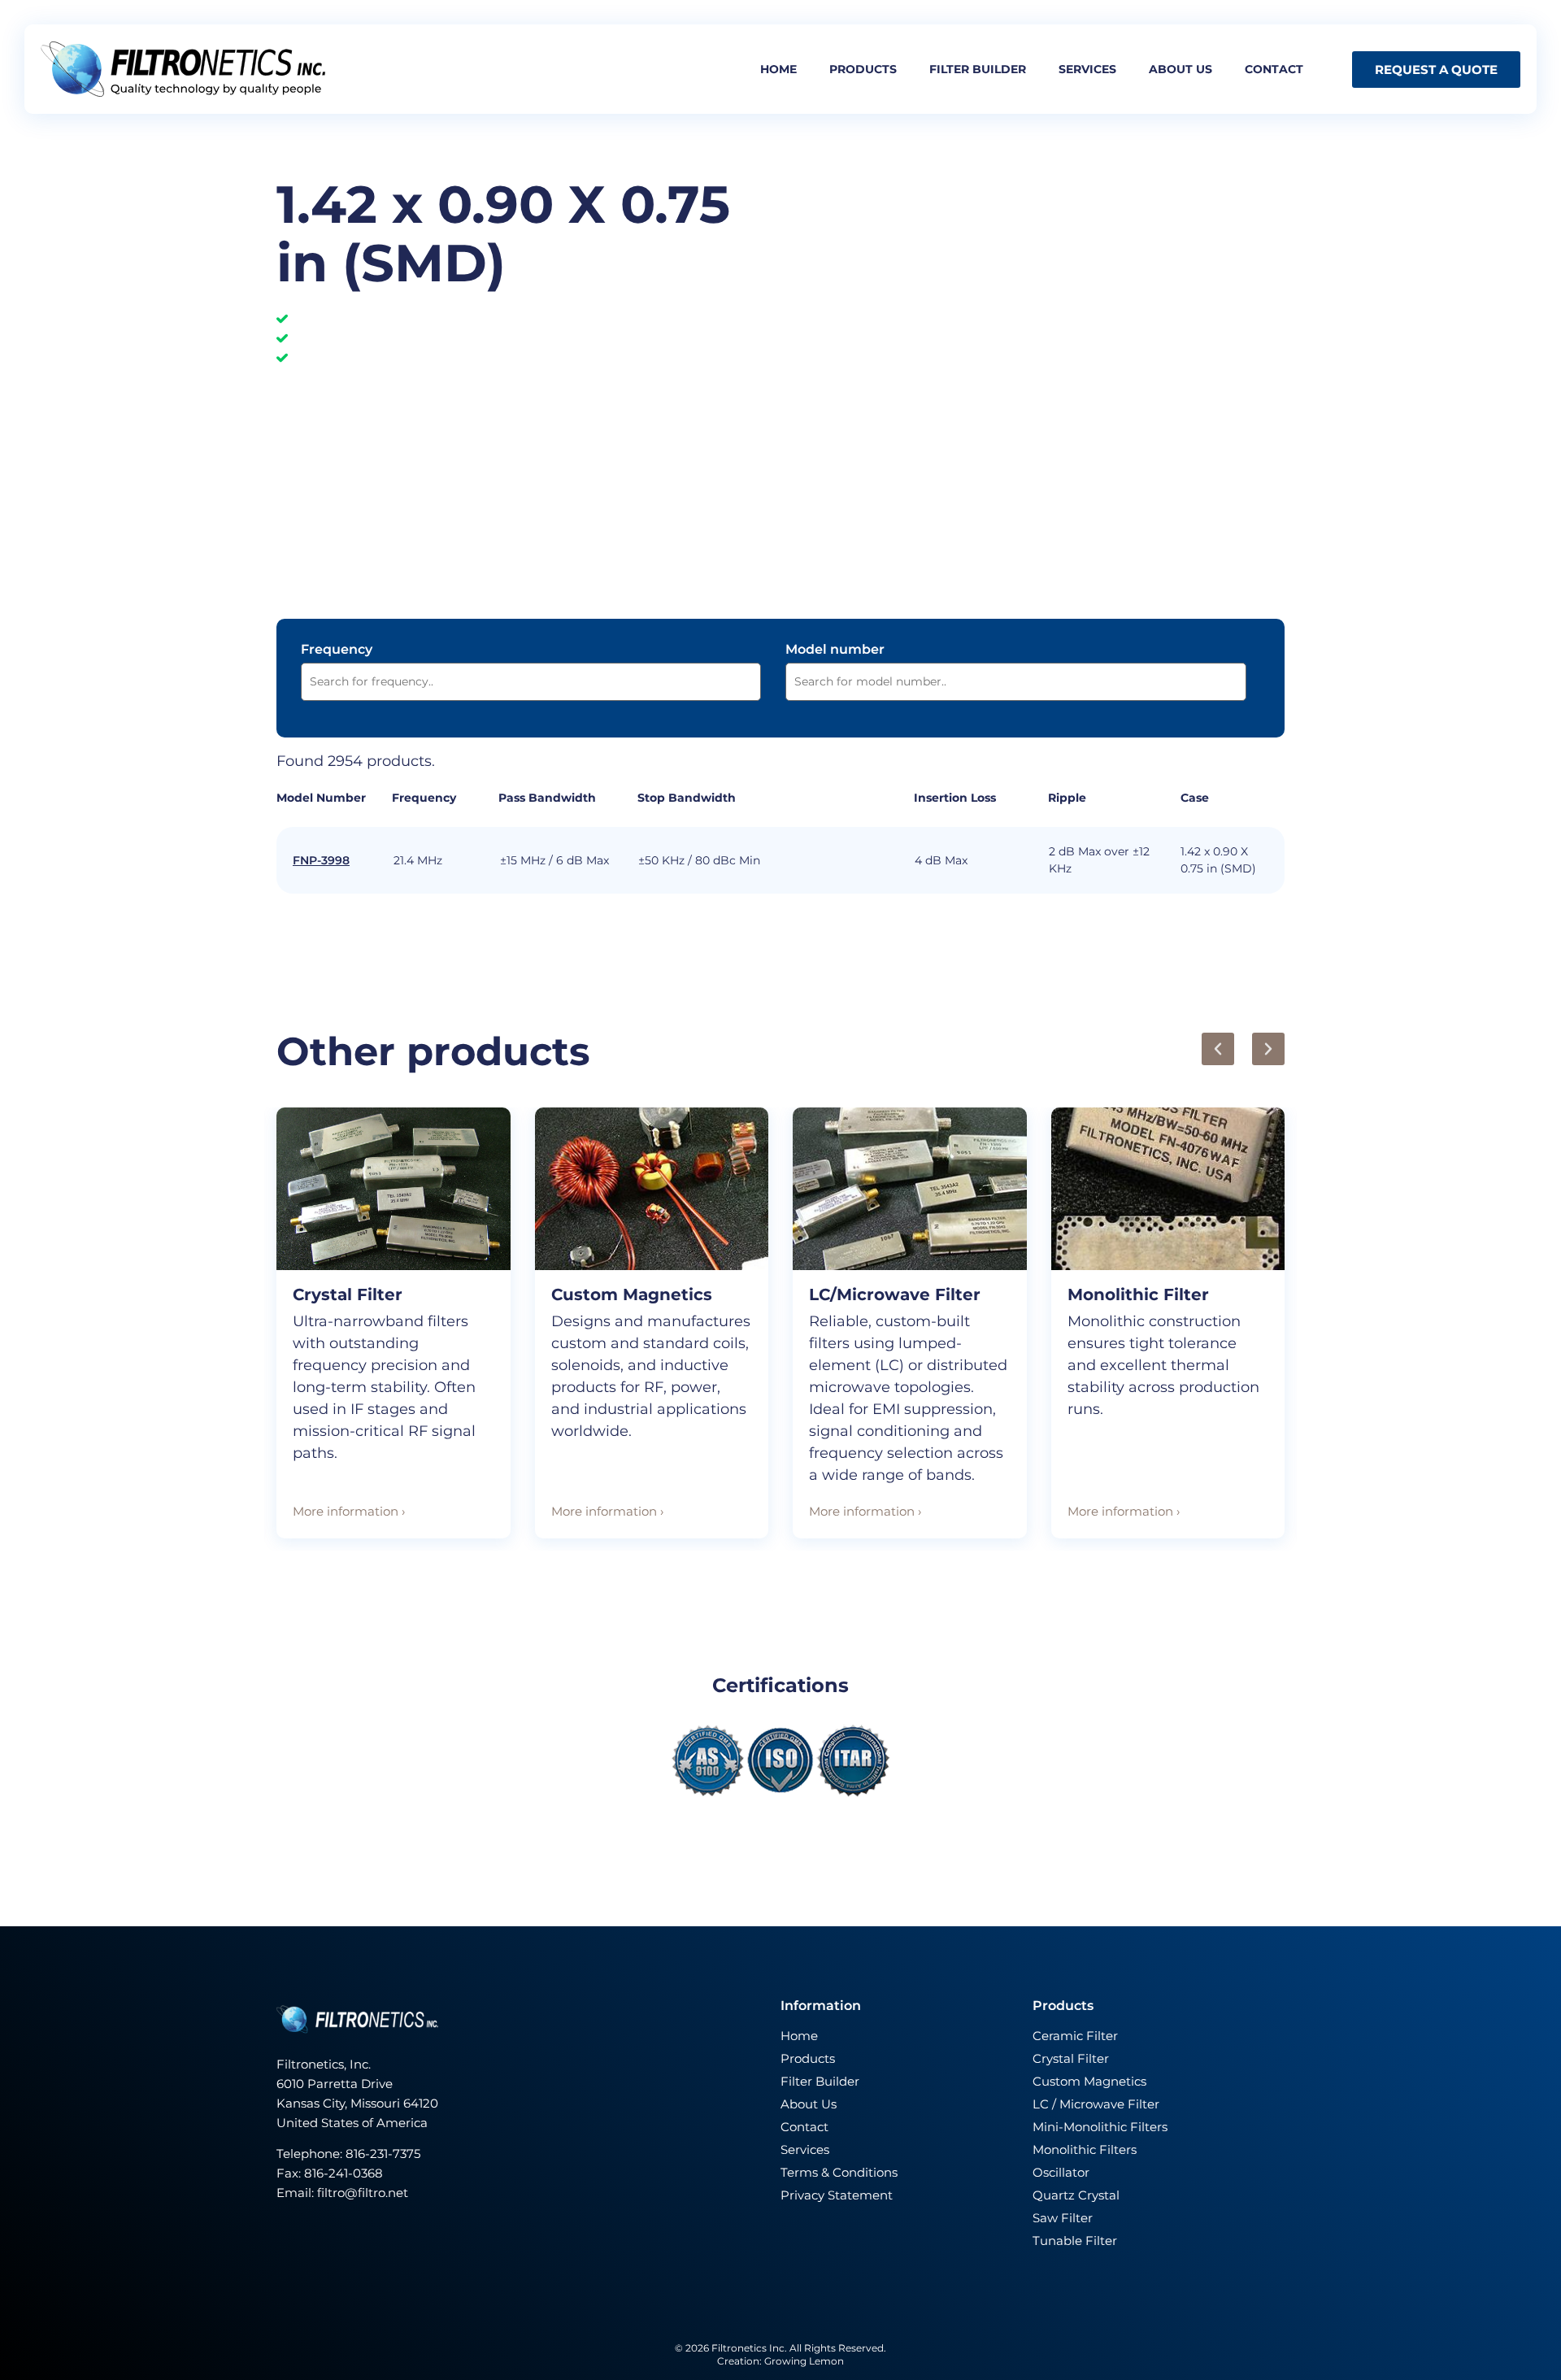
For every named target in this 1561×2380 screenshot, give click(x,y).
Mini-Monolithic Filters (1100, 2127)
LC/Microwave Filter (895, 1294)
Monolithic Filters (1085, 2149)
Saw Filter (1063, 2218)
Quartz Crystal (1076, 2195)
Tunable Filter (1075, 2241)
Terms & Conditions (839, 2172)
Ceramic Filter (1075, 2036)
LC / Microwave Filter (1096, 2104)
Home (778, 69)
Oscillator (1061, 2172)
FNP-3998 (321, 860)
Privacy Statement (837, 2195)
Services (1087, 69)
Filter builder (978, 69)
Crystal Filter (348, 1294)
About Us (809, 2104)
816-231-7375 (385, 2154)
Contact (1274, 69)
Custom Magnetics (632, 1294)
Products (863, 69)
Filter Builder (820, 2081)
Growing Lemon (804, 2361)
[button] (1218, 1049)
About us (1181, 69)
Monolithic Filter (1138, 1294)
